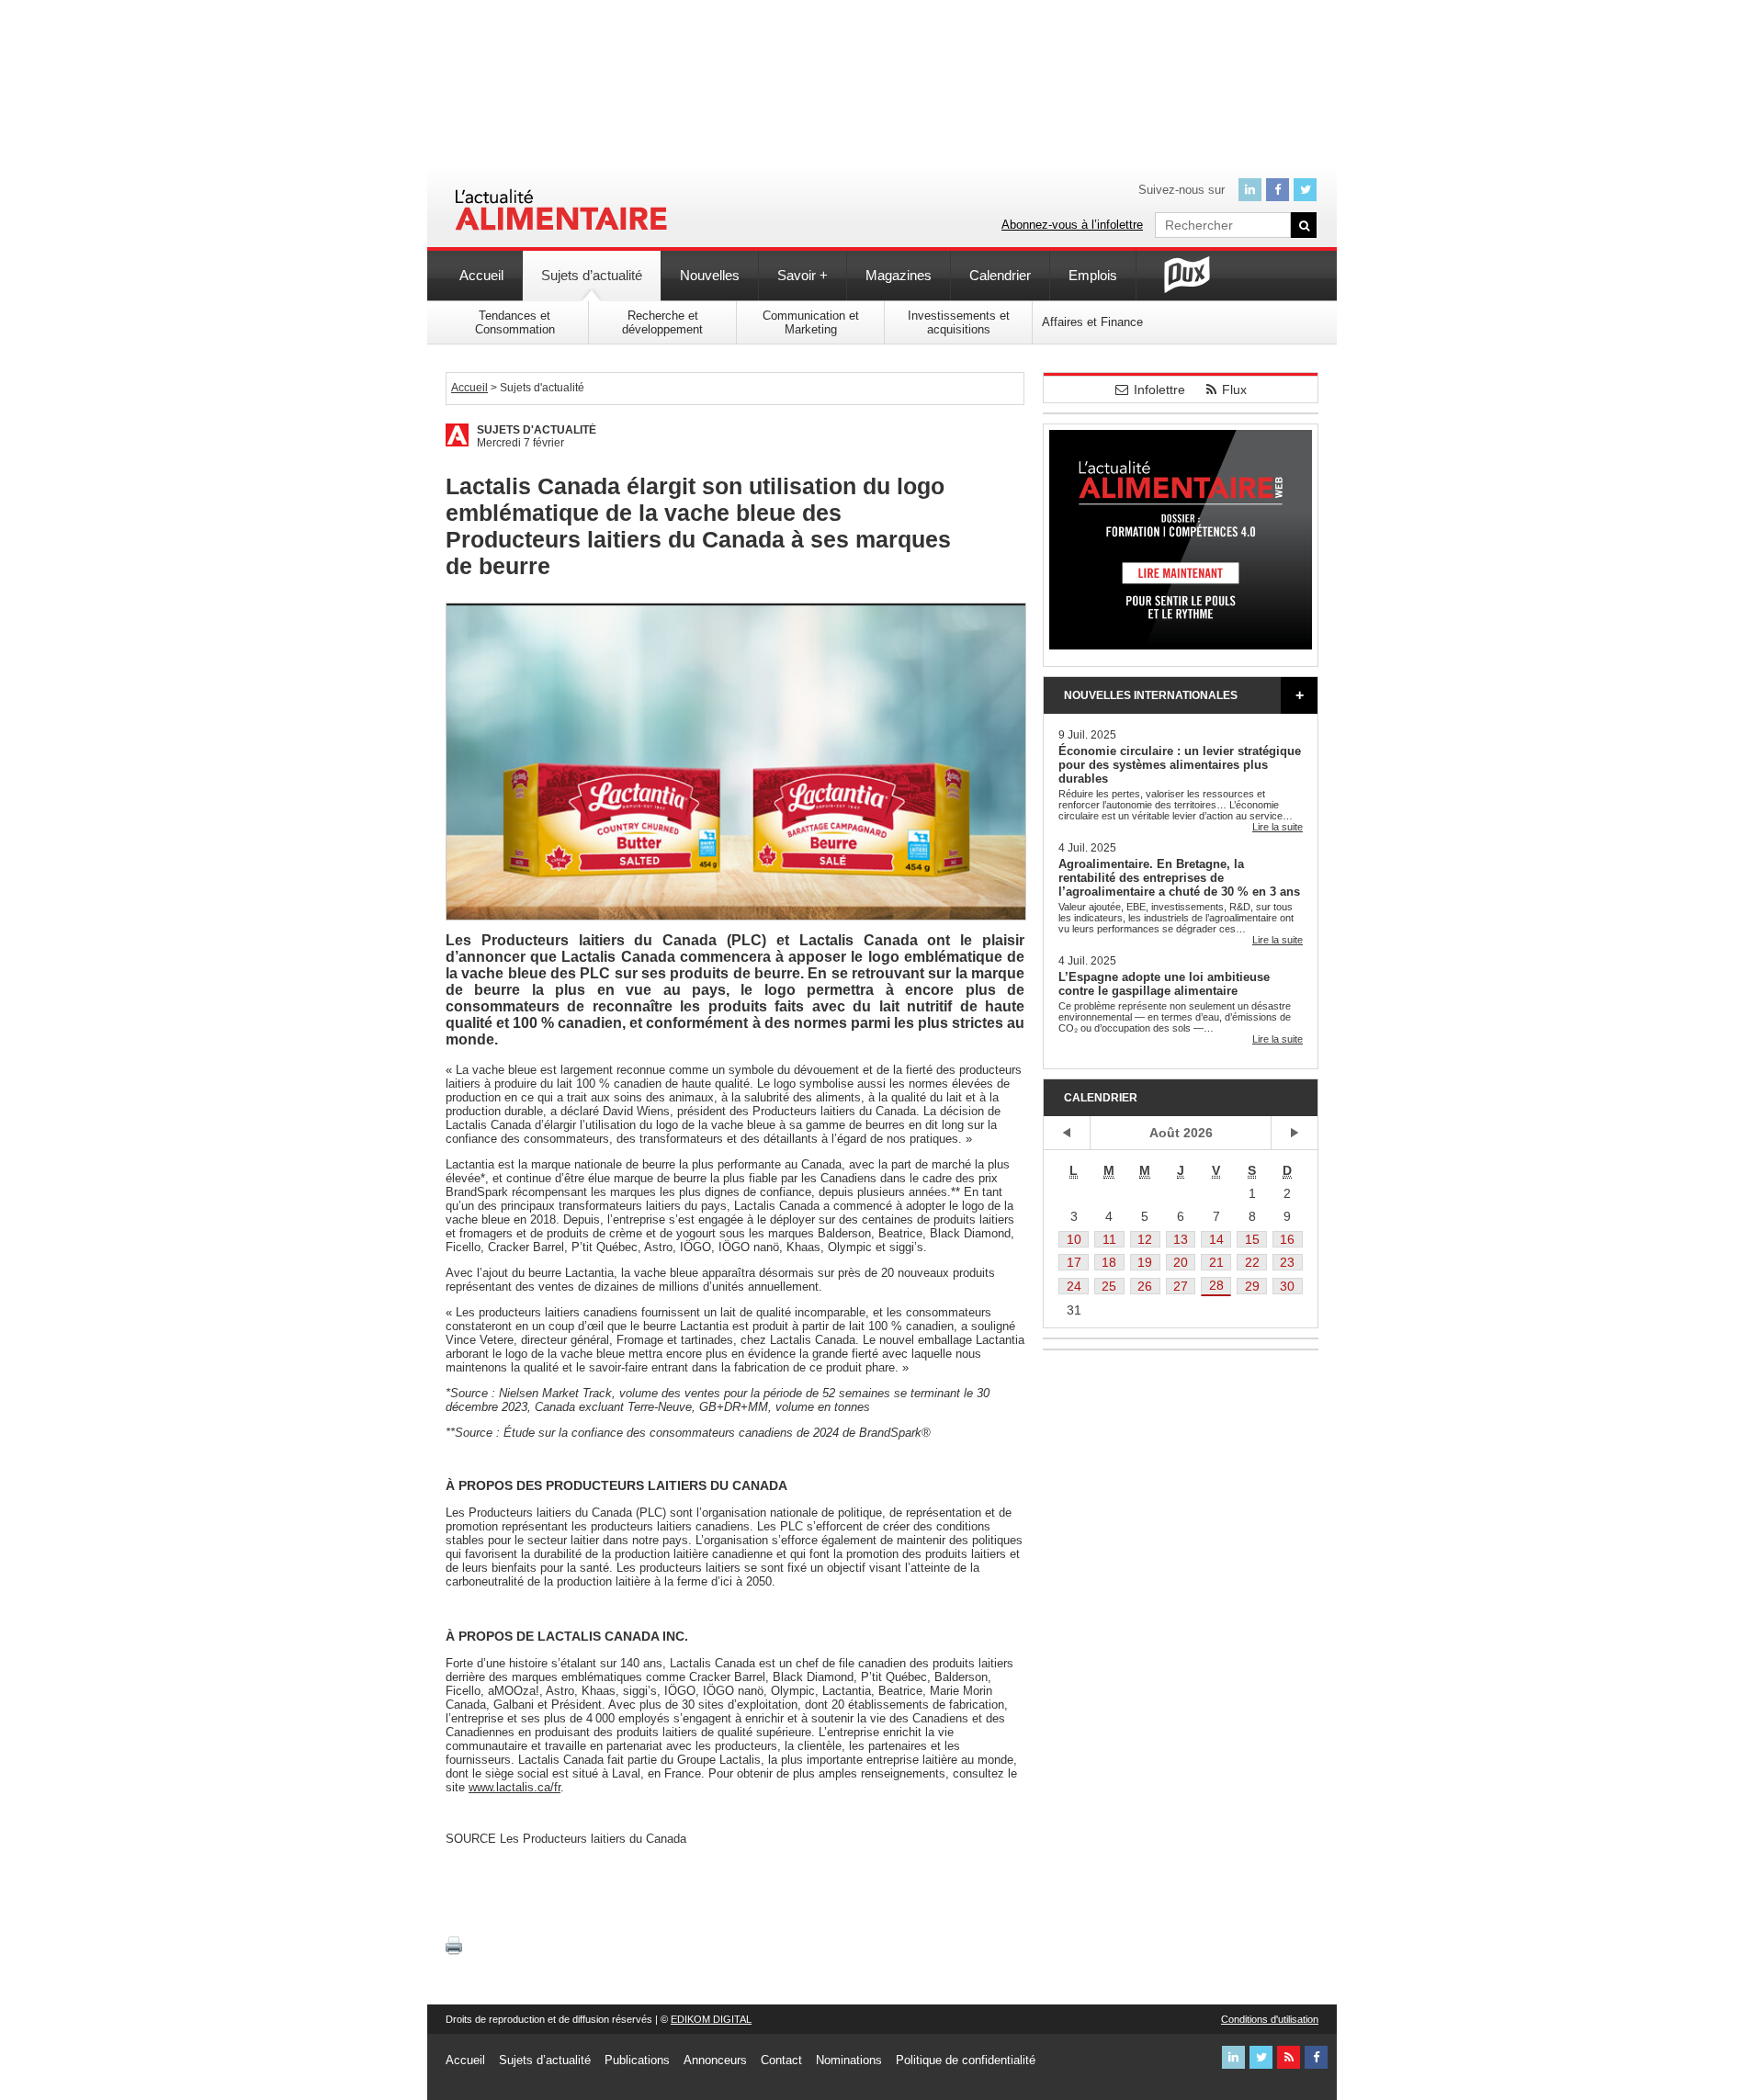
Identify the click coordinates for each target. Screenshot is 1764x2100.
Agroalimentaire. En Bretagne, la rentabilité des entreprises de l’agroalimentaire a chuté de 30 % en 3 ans (1179, 878)
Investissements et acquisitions (959, 322)
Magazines (899, 275)
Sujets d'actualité (537, 430)
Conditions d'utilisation (1270, 2019)
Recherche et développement (662, 322)
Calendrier (1000, 275)
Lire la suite (1278, 827)
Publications (637, 2060)
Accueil (481, 275)
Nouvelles (710, 275)
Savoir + (803, 275)
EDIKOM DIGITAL (711, 2019)
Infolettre (1159, 390)
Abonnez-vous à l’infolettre (1072, 225)
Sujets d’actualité (592, 275)
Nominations (849, 2060)
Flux (1234, 390)
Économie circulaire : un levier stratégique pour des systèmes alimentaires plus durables (1180, 765)
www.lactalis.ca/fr (514, 1787)
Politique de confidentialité (966, 2060)
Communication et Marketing (811, 322)
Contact (781, 2060)
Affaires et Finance (1092, 322)
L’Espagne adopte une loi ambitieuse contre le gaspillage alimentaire (1164, 984)
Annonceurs (715, 2060)
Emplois (1093, 275)
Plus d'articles (1299, 695)
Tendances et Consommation (515, 322)
